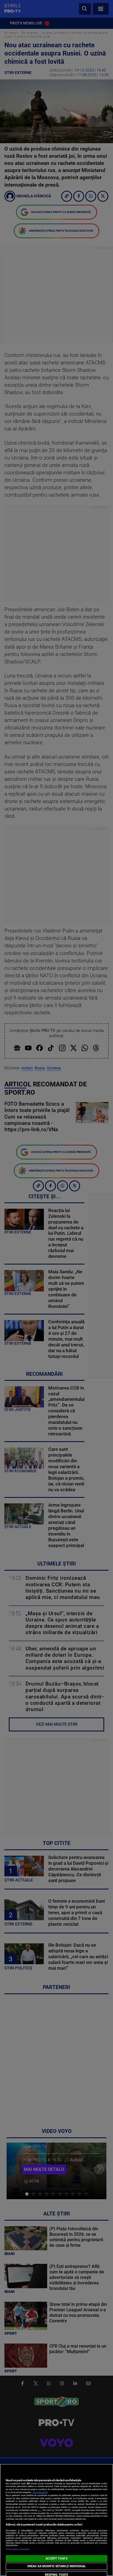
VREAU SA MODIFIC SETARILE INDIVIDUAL (56, 2566)
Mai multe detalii (40, 2492)
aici (40, 2510)
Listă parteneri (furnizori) (18, 2549)
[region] (56, 2520)
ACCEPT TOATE (56, 2559)
